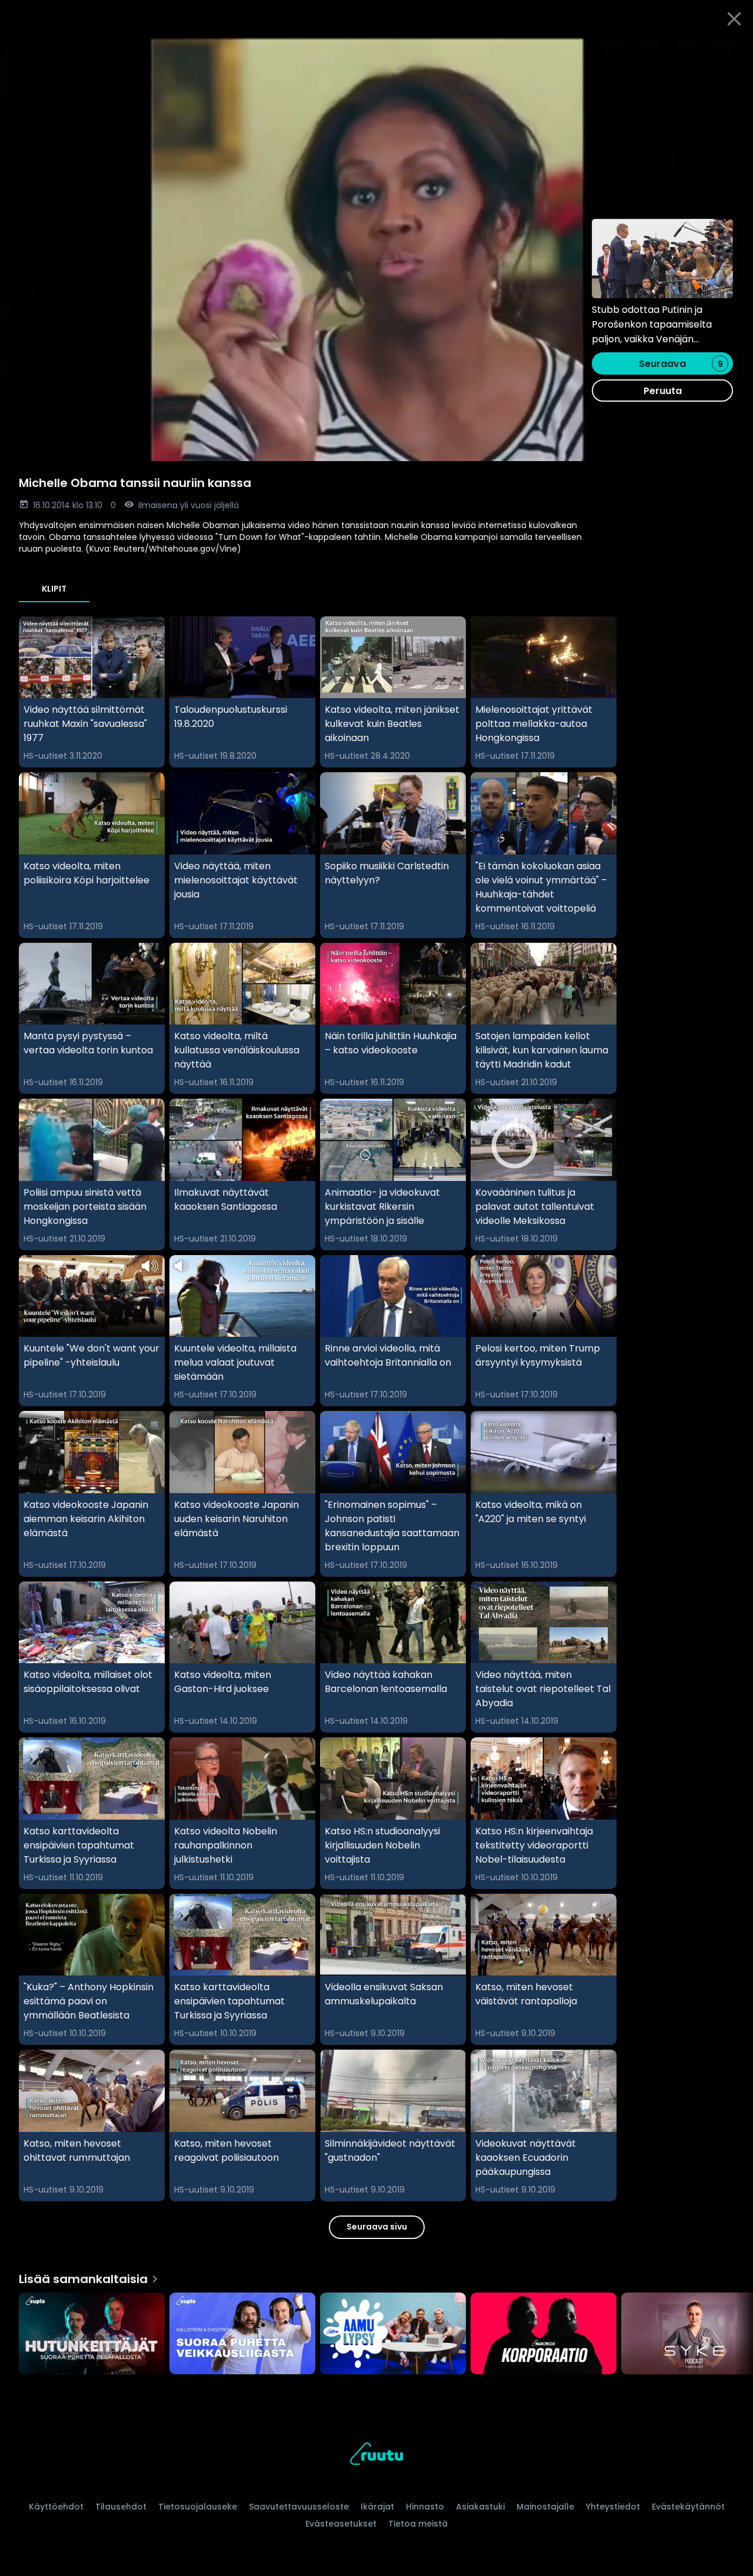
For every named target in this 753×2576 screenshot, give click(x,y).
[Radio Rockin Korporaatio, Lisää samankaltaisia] (544, 2335)
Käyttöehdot (56, 2507)
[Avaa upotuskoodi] (731, 51)
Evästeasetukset (341, 2524)
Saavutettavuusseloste (299, 2507)
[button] (376, 249)
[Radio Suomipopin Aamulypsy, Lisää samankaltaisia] (393, 2335)
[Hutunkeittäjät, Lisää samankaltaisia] (92, 2335)
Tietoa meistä (418, 2524)
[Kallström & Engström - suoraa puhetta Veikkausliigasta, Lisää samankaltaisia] (242, 2335)
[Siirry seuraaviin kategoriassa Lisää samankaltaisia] (734, 2335)
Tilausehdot (121, 2507)
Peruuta (663, 391)
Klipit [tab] (54, 589)
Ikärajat (377, 2507)
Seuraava (681, 364)
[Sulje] (734, 19)
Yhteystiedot (613, 2507)
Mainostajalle (545, 2507)
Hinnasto (425, 2507)
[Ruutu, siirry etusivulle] (376, 2456)
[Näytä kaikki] (376, 2331)
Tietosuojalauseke (198, 2507)
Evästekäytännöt (688, 2507)
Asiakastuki (480, 2507)
